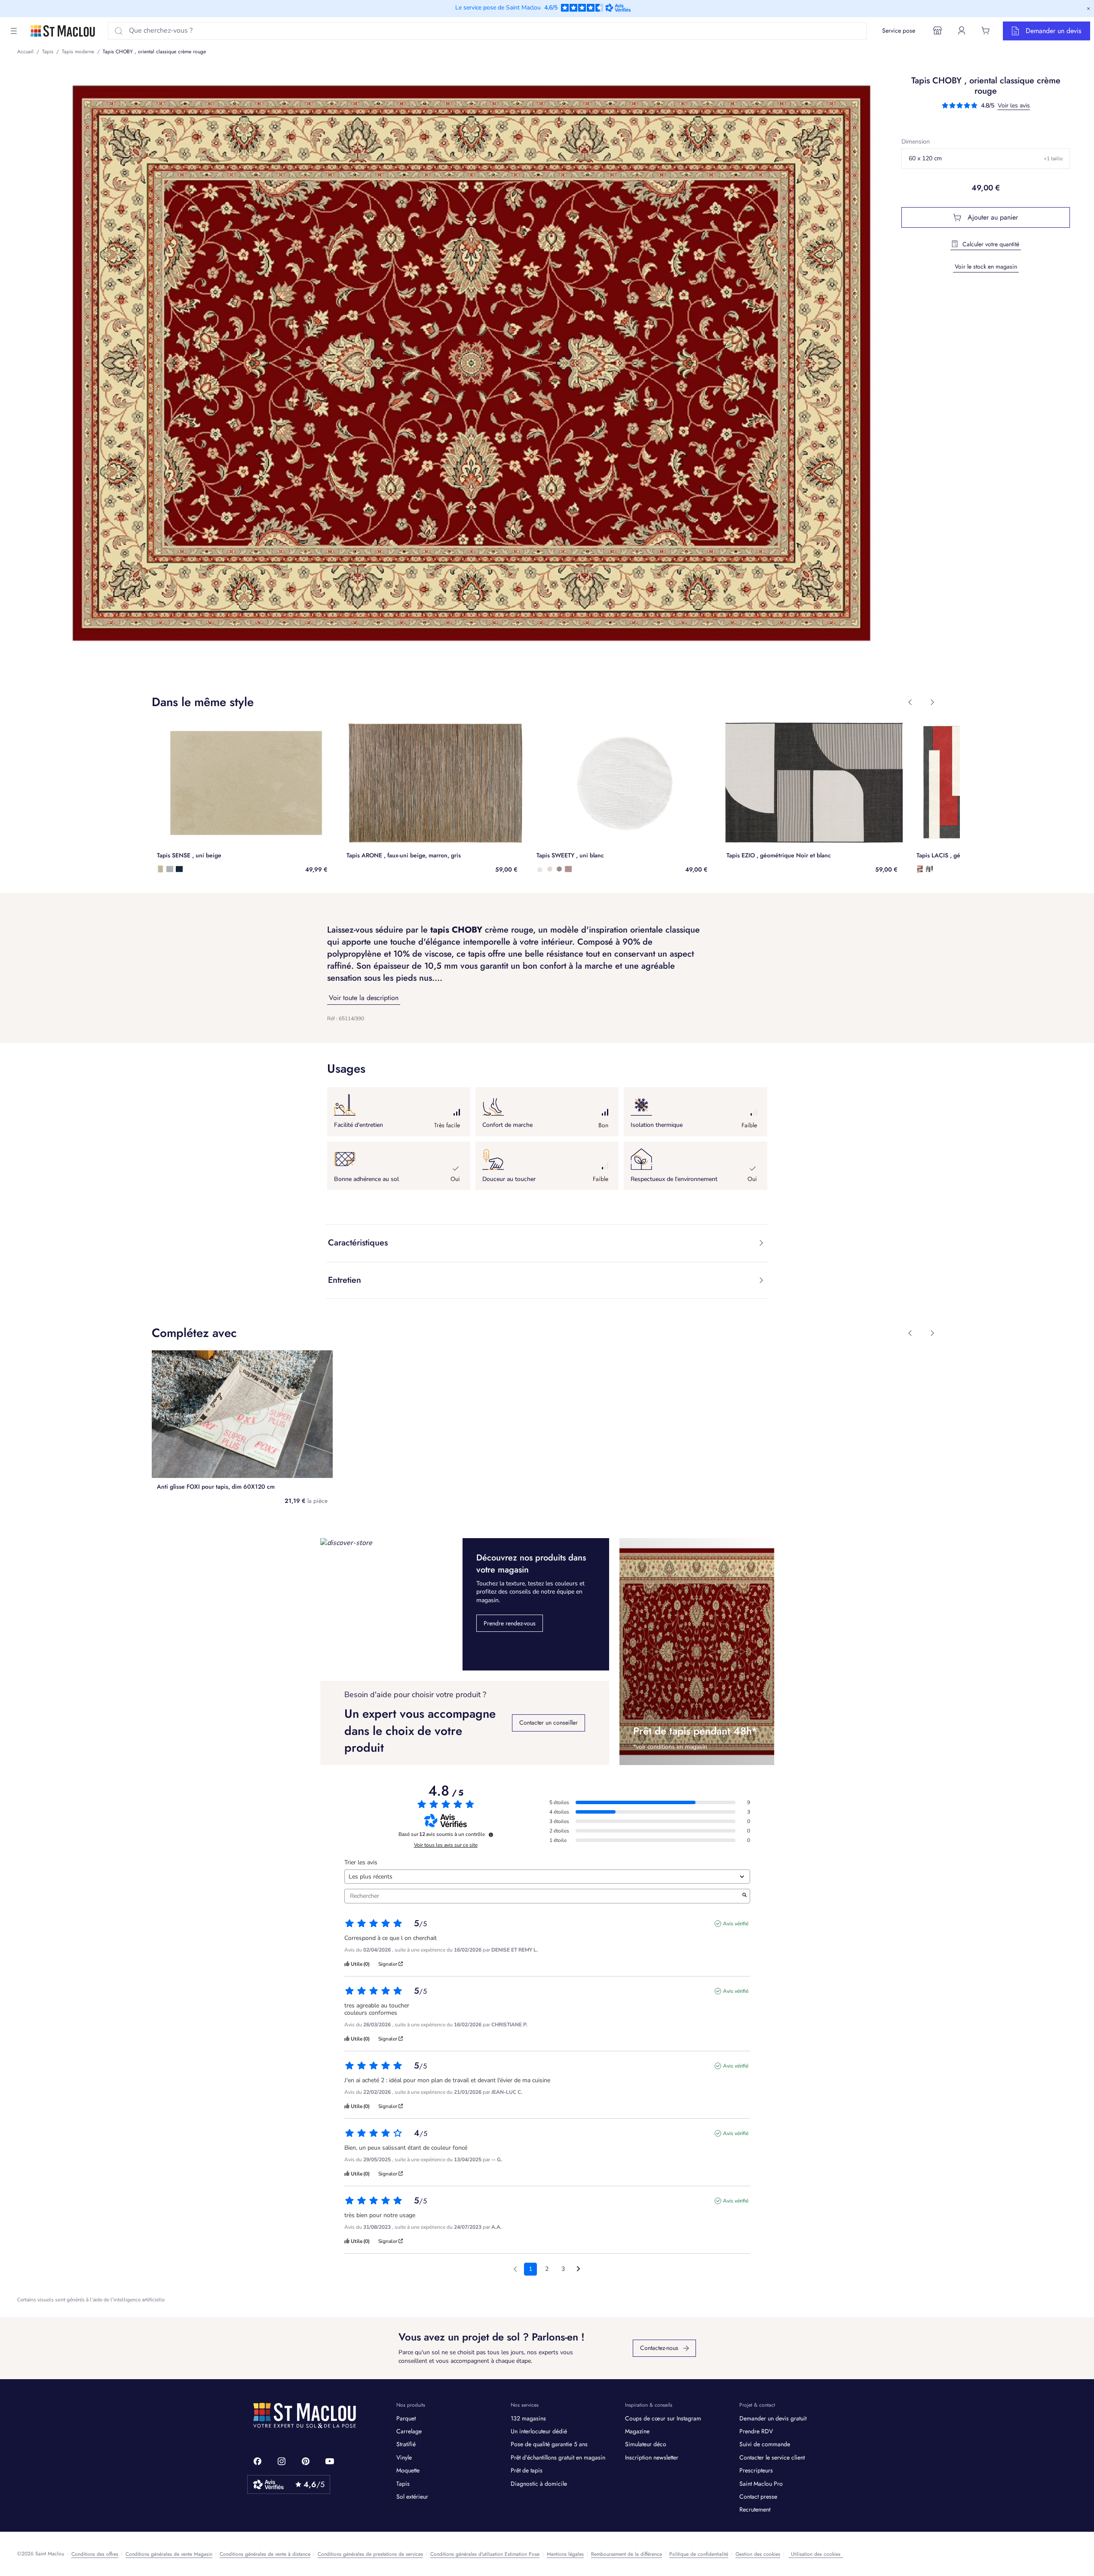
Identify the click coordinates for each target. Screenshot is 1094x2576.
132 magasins (528, 2418)
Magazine (637, 2431)
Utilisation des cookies (816, 2554)
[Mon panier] (986, 31)
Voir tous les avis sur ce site (446, 1845)
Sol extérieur (412, 2496)
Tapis (403, 2484)
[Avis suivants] (578, 2270)
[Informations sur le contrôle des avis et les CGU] (491, 1835)
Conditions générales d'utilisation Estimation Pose (485, 2554)
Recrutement (755, 2509)
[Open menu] (14, 31)
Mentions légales (565, 2554)
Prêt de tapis (527, 2470)
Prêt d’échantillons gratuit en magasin (558, 2457)
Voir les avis (1014, 106)
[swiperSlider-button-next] (932, 702)
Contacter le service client (772, 2457)
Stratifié (406, 2444)
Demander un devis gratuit (773, 2418)
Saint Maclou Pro (761, 2484)
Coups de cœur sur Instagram (663, 2418)
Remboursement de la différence (627, 2554)
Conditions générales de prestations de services (370, 2554)
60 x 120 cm (986, 158)
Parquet (406, 2418)
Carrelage (409, 2431)
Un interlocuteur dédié (539, 2431)
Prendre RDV (756, 2431)
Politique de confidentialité (699, 2554)
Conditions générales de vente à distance (265, 2554)
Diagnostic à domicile (539, 2484)
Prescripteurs (756, 2470)
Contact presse (758, 2496)
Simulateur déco (646, 2444)
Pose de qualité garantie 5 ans (549, 2444)
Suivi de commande (765, 2444)
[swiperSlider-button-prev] (910, 702)
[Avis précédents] (515, 2268)
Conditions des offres (95, 2554)
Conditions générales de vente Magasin (169, 2554)
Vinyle (404, 2457)
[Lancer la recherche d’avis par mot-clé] (745, 1896)
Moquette (408, 2470)
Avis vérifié (736, 1924)
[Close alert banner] (1088, 9)
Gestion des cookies (758, 2554)
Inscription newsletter (652, 2457)
